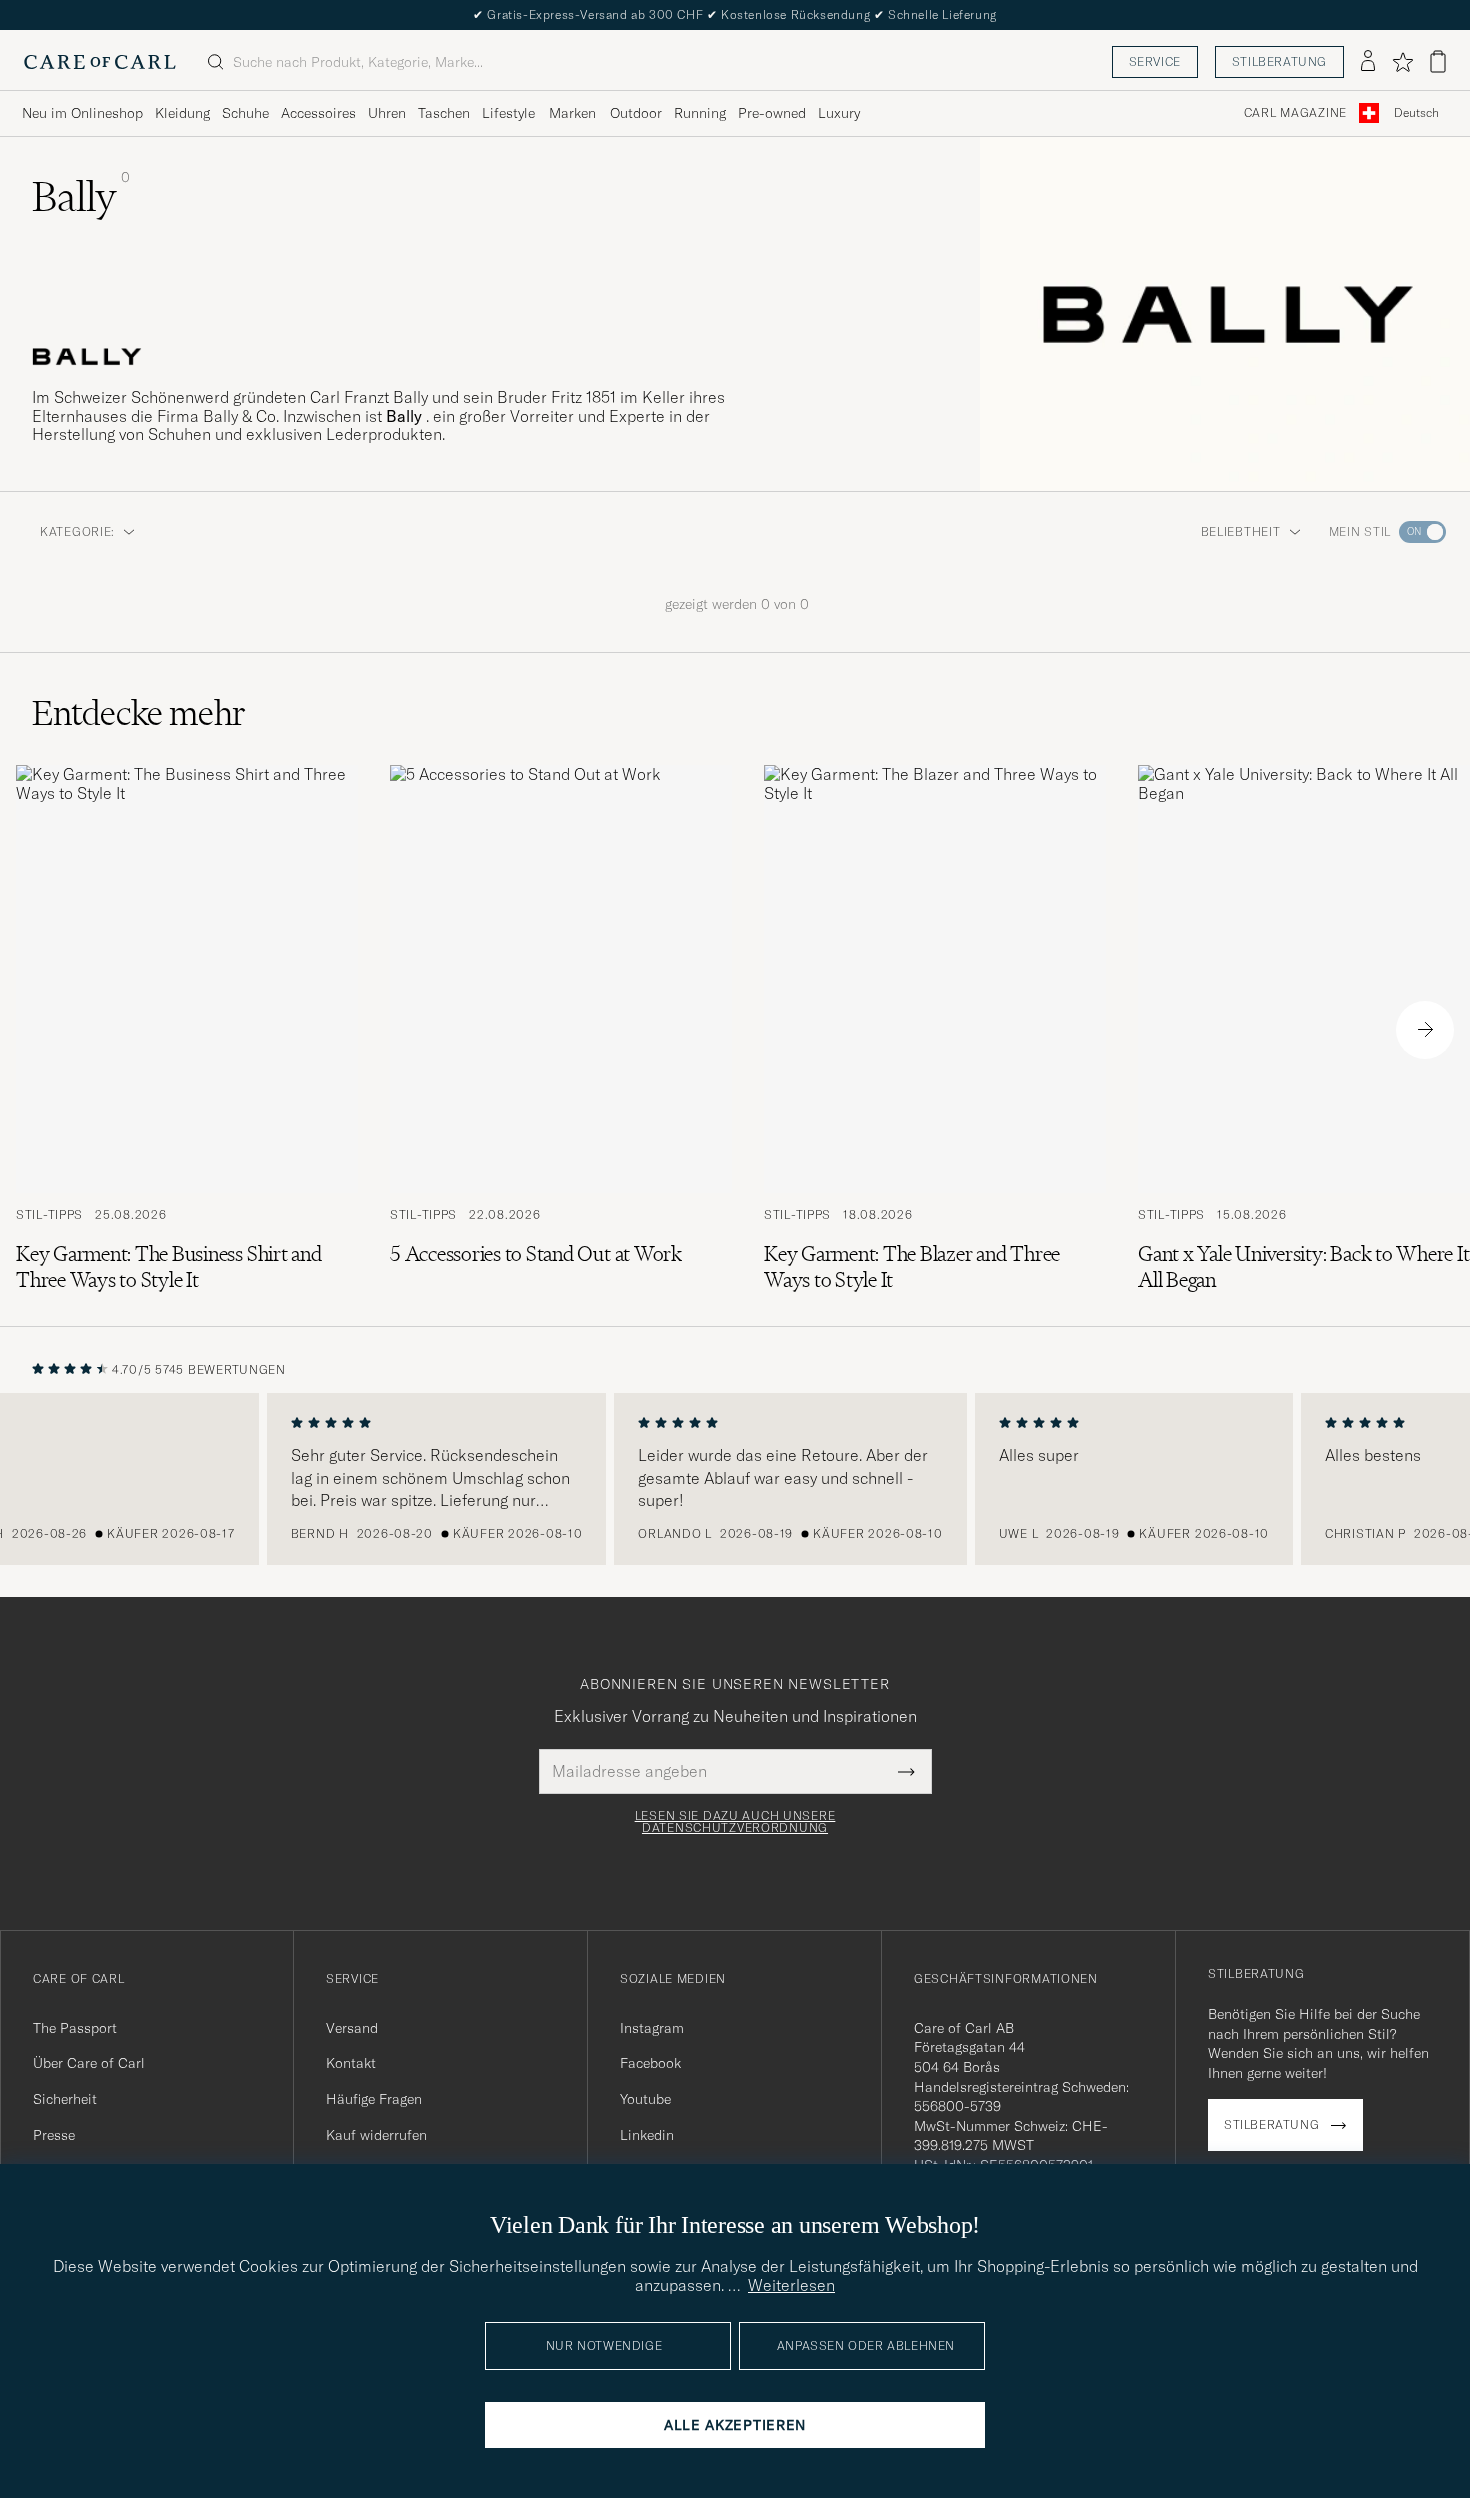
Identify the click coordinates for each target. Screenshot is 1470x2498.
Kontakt (351, 2063)
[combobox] (1416, 113)
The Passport (75, 2028)
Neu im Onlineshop (82, 113)
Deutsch (1416, 113)
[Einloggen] (1368, 62)
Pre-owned (772, 113)
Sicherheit (65, 2099)
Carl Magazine (1295, 113)
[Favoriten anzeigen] (1402, 62)
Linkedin (647, 2135)
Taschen (444, 113)
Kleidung (182, 113)
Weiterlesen (791, 2285)
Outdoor (636, 113)
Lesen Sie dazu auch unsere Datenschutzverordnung (735, 1822)
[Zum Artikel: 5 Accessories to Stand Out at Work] (561, 1029)
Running (700, 113)
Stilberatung (1279, 61)
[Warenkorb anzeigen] (1438, 61)
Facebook (650, 2063)
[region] (735, 1479)
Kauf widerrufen (376, 2135)
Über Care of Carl (89, 2063)
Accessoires (318, 113)
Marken (572, 113)
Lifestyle (508, 113)
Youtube (645, 2099)
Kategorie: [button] (77, 531)
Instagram (652, 2028)
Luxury (839, 113)
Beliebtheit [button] (1241, 531)
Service (1155, 61)
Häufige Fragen (374, 2099)
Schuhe (245, 113)
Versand (352, 2028)
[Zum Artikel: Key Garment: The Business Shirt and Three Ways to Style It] (187, 1029)
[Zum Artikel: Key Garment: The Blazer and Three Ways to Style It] (935, 1029)
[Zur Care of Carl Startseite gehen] (100, 62)
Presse (54, 2135)
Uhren (387, 113)
